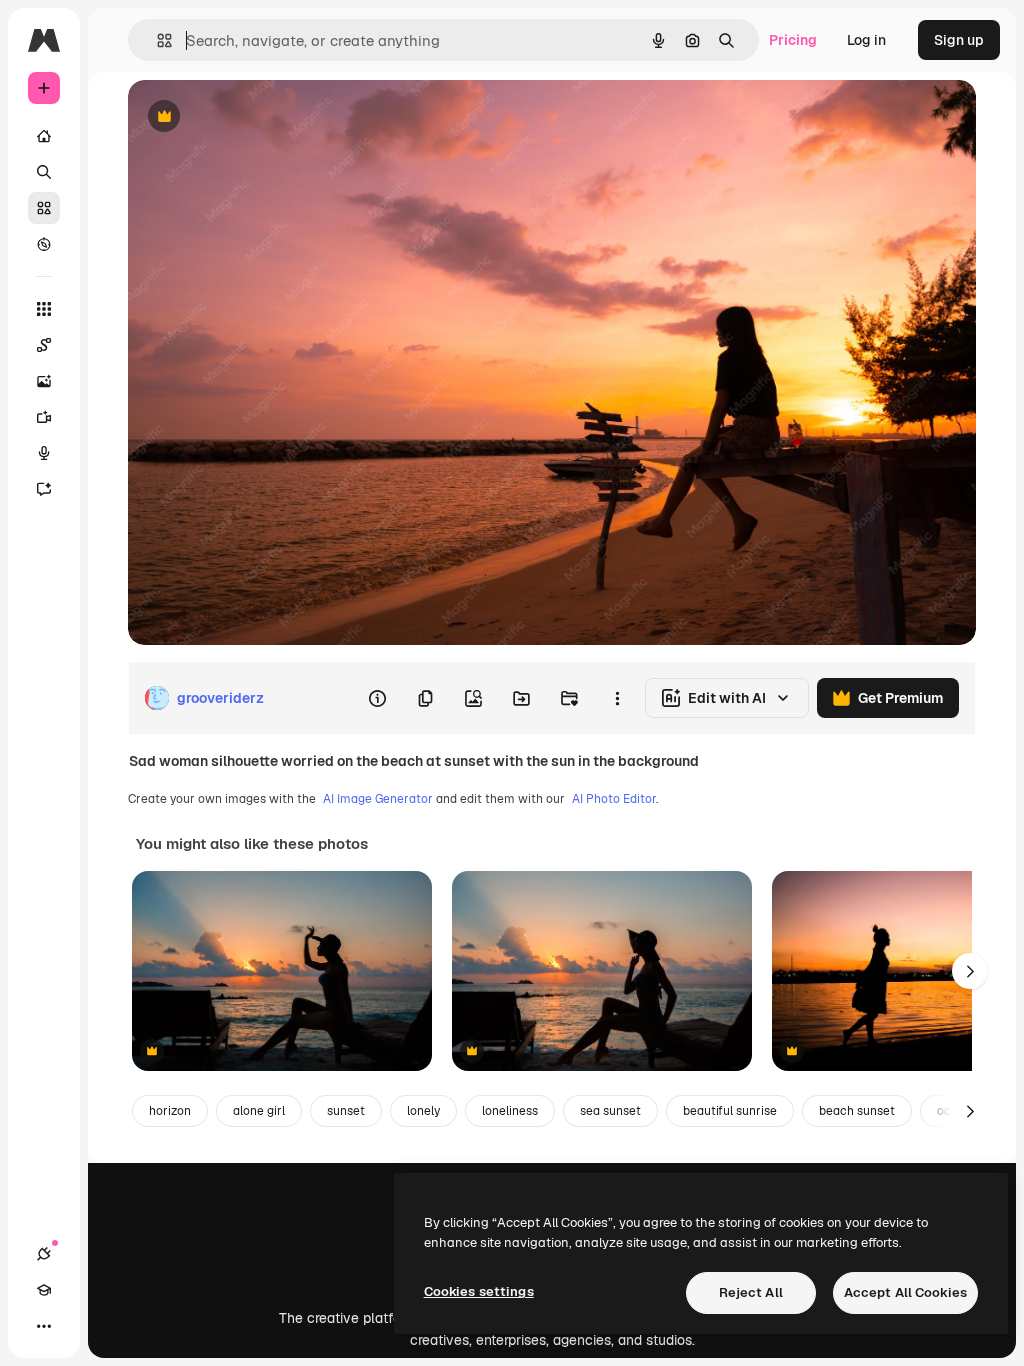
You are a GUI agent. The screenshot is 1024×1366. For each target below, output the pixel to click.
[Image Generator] (44, 381)
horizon (170, 1111)
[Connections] (44, 1254)
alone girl (259, 1111)
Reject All (751, 1292)
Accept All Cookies (905, 1292)
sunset (346, 1111)
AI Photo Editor (614, 799)
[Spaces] (44, 345)
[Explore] (44, 244)
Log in (866, 40)
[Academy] (44, 1290)
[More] (44, 1326)
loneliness (510, 1111)
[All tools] (44, 309)
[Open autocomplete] (156, 40)
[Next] (970, 971)
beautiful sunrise (730, 1111)
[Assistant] (44, 489)
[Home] (44, 136)
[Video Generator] (44, 417)
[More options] (617, 698)
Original (256, 117)
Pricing (793, 40)
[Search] (44, 172)
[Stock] (44, 208)
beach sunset (857, 1111)
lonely (423, 1111)
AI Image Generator (378, 799)
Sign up (959, 40)
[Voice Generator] (44, 453)
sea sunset (610, 1111)
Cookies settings (479, 1291)
